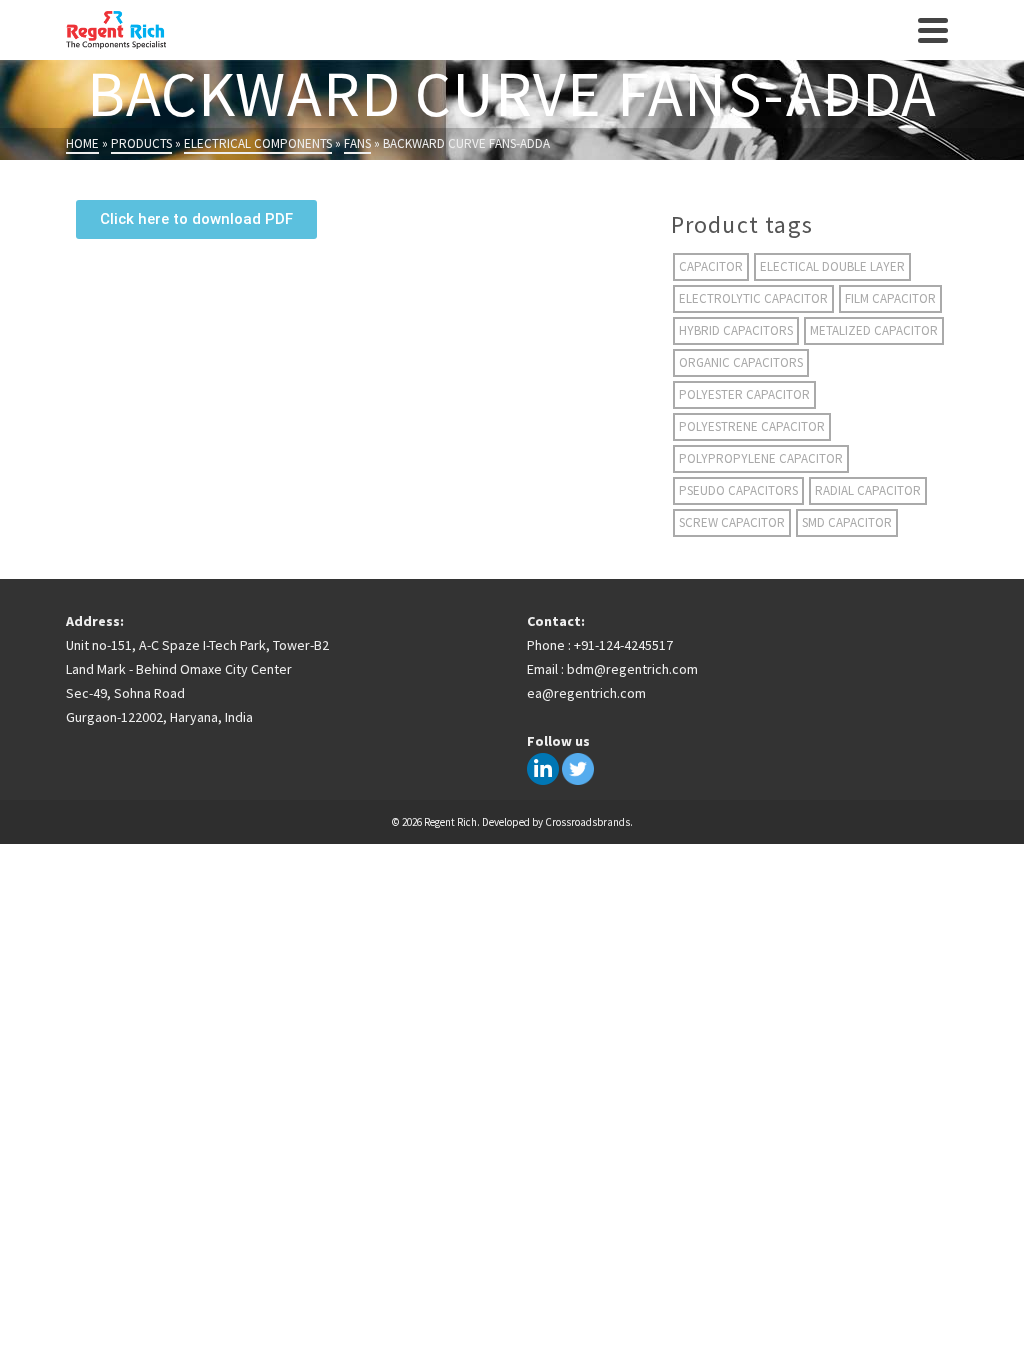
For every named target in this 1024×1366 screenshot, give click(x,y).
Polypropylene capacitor (761, 458)
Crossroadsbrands (587, 822)
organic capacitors (741, 362)
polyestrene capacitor (752, 426)
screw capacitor (732, 522)
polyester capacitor (744, 394)
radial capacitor (868, 490)
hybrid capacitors (736, 330)
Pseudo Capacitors (738, 490)
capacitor (711, 266)
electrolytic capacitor (753, 298)
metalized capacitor (874, 330)
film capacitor (890, 298)
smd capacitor (847, 522)
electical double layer (832, 266)
